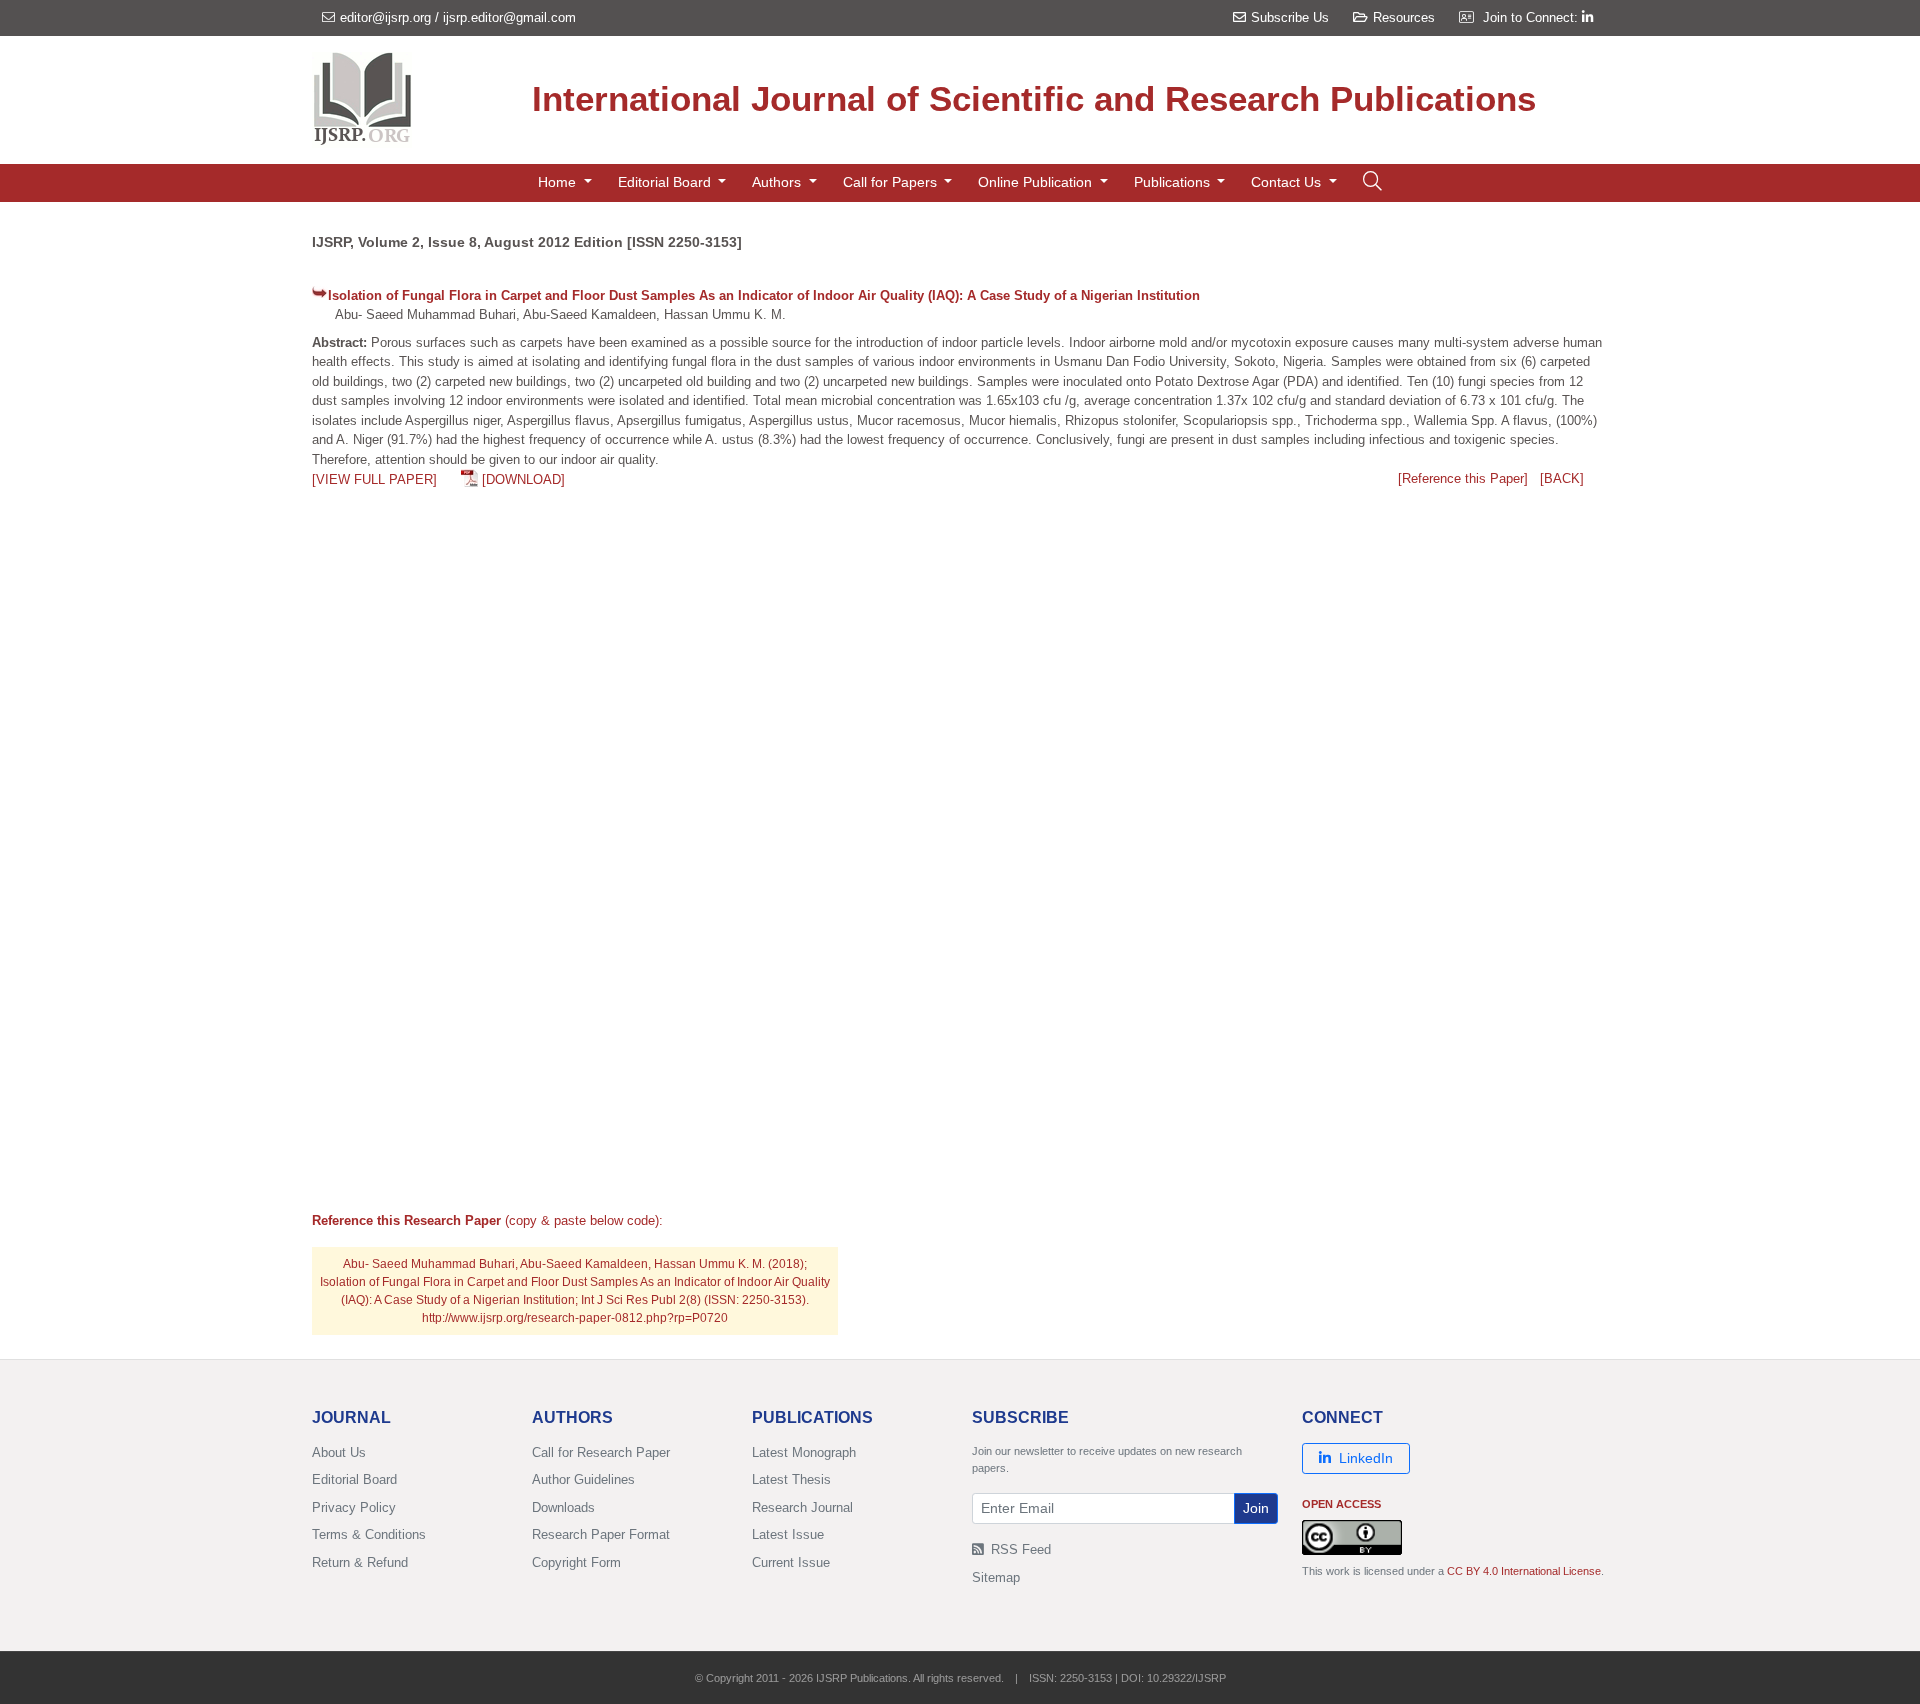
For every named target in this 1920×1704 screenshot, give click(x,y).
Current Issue (791, 1562)
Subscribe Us (1290, 17)
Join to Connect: (1532, 17)
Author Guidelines (583, 1479)
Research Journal (802, 1507)
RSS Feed (1019, 1549)
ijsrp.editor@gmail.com (509, 17)
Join (1256, 1508)
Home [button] (559, 182)
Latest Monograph (804, 1452)
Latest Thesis (791, 1479)
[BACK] (1562, 478)
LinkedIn (1366, 1458)
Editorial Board (354, 1479)
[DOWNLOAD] (523, 479)
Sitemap (996, 1577)
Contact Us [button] (1288, 182)
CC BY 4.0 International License (1524, 1571)
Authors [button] (778, 182)
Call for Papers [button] (892, 182)
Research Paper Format (601, 1534)
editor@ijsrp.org (385, 17)
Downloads (563, 1507)
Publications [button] (1174, 182)
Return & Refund (360, 1562)
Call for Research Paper (601, 1452)
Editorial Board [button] (666, 182)
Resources (1404, 17)
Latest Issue (788, 1534)
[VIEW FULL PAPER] (374, 479)
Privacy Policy (354, 1507)
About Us (339, 1452)
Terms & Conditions (369, 1534)
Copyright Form (576, 1562)
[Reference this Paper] (1463, 478)
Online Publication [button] (1037, 182)
